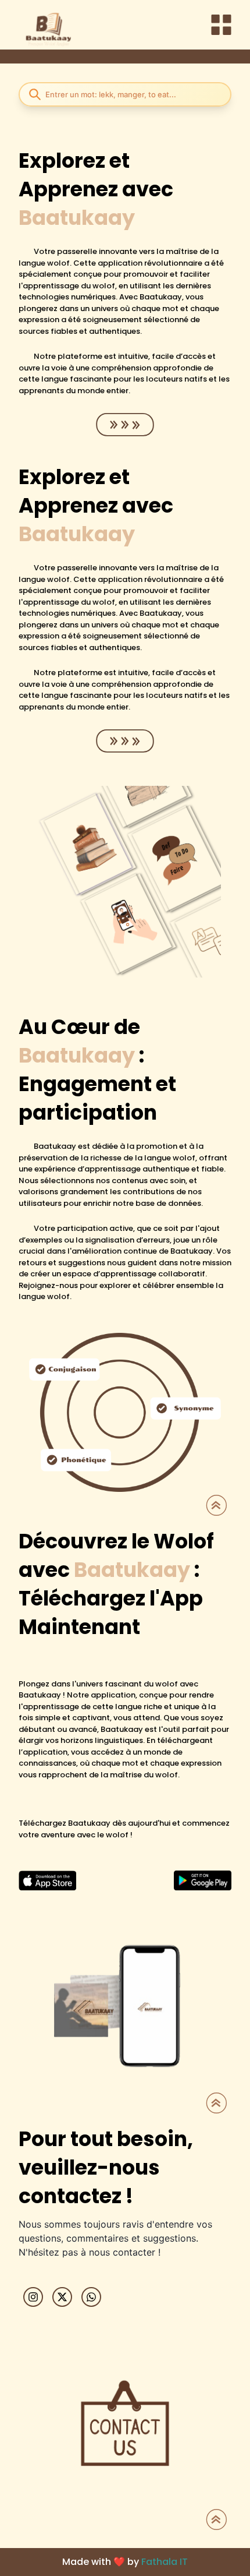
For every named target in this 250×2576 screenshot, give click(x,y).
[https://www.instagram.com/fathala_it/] (33, 2297)
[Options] (221, 25)
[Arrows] (125, 425)
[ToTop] (216, 1505)
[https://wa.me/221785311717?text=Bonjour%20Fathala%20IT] (91, 2297)
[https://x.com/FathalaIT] (62, 2297)
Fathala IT (165, 2562)
